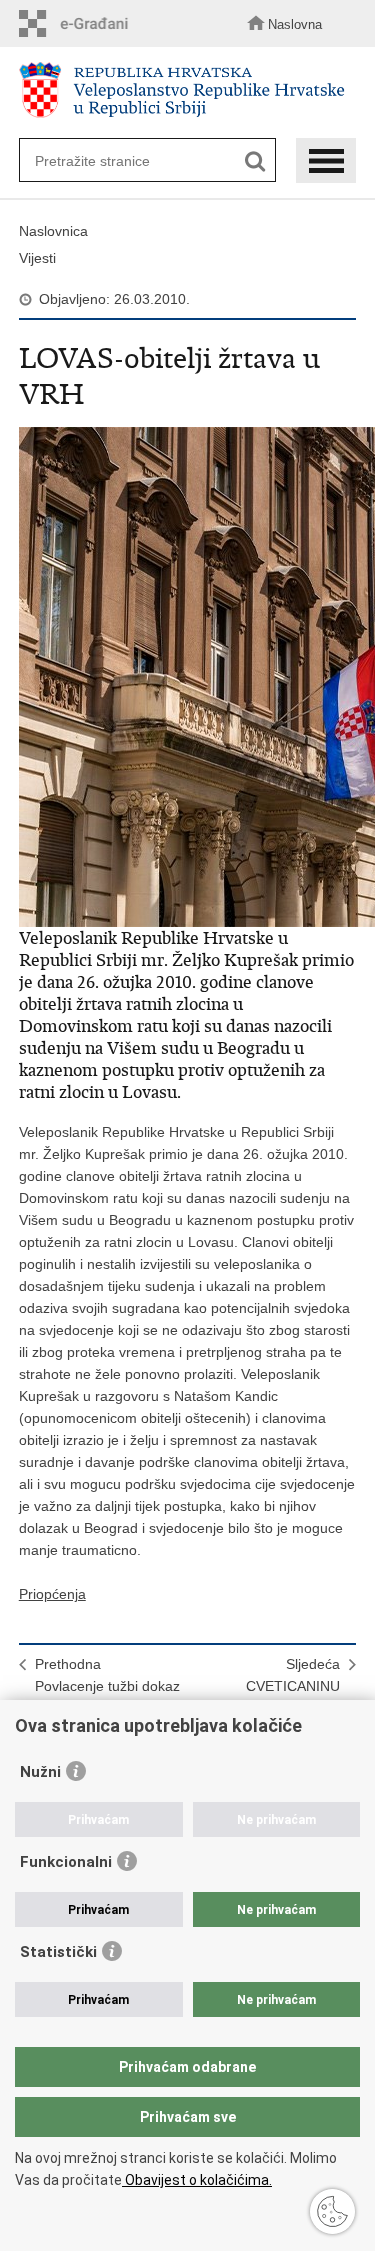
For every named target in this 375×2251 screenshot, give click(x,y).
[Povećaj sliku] (188, 677)
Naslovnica (53, 231)
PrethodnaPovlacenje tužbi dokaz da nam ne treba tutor (107, 1686)
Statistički (58, 1952)
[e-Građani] (79, 23)
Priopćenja (52, 1594)
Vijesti (37, 258)
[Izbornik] (326, 160)
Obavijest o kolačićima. (197, 2180)
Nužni (40, 1772)
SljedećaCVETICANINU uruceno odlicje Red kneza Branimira (277, 1697)
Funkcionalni (66, 1862)
